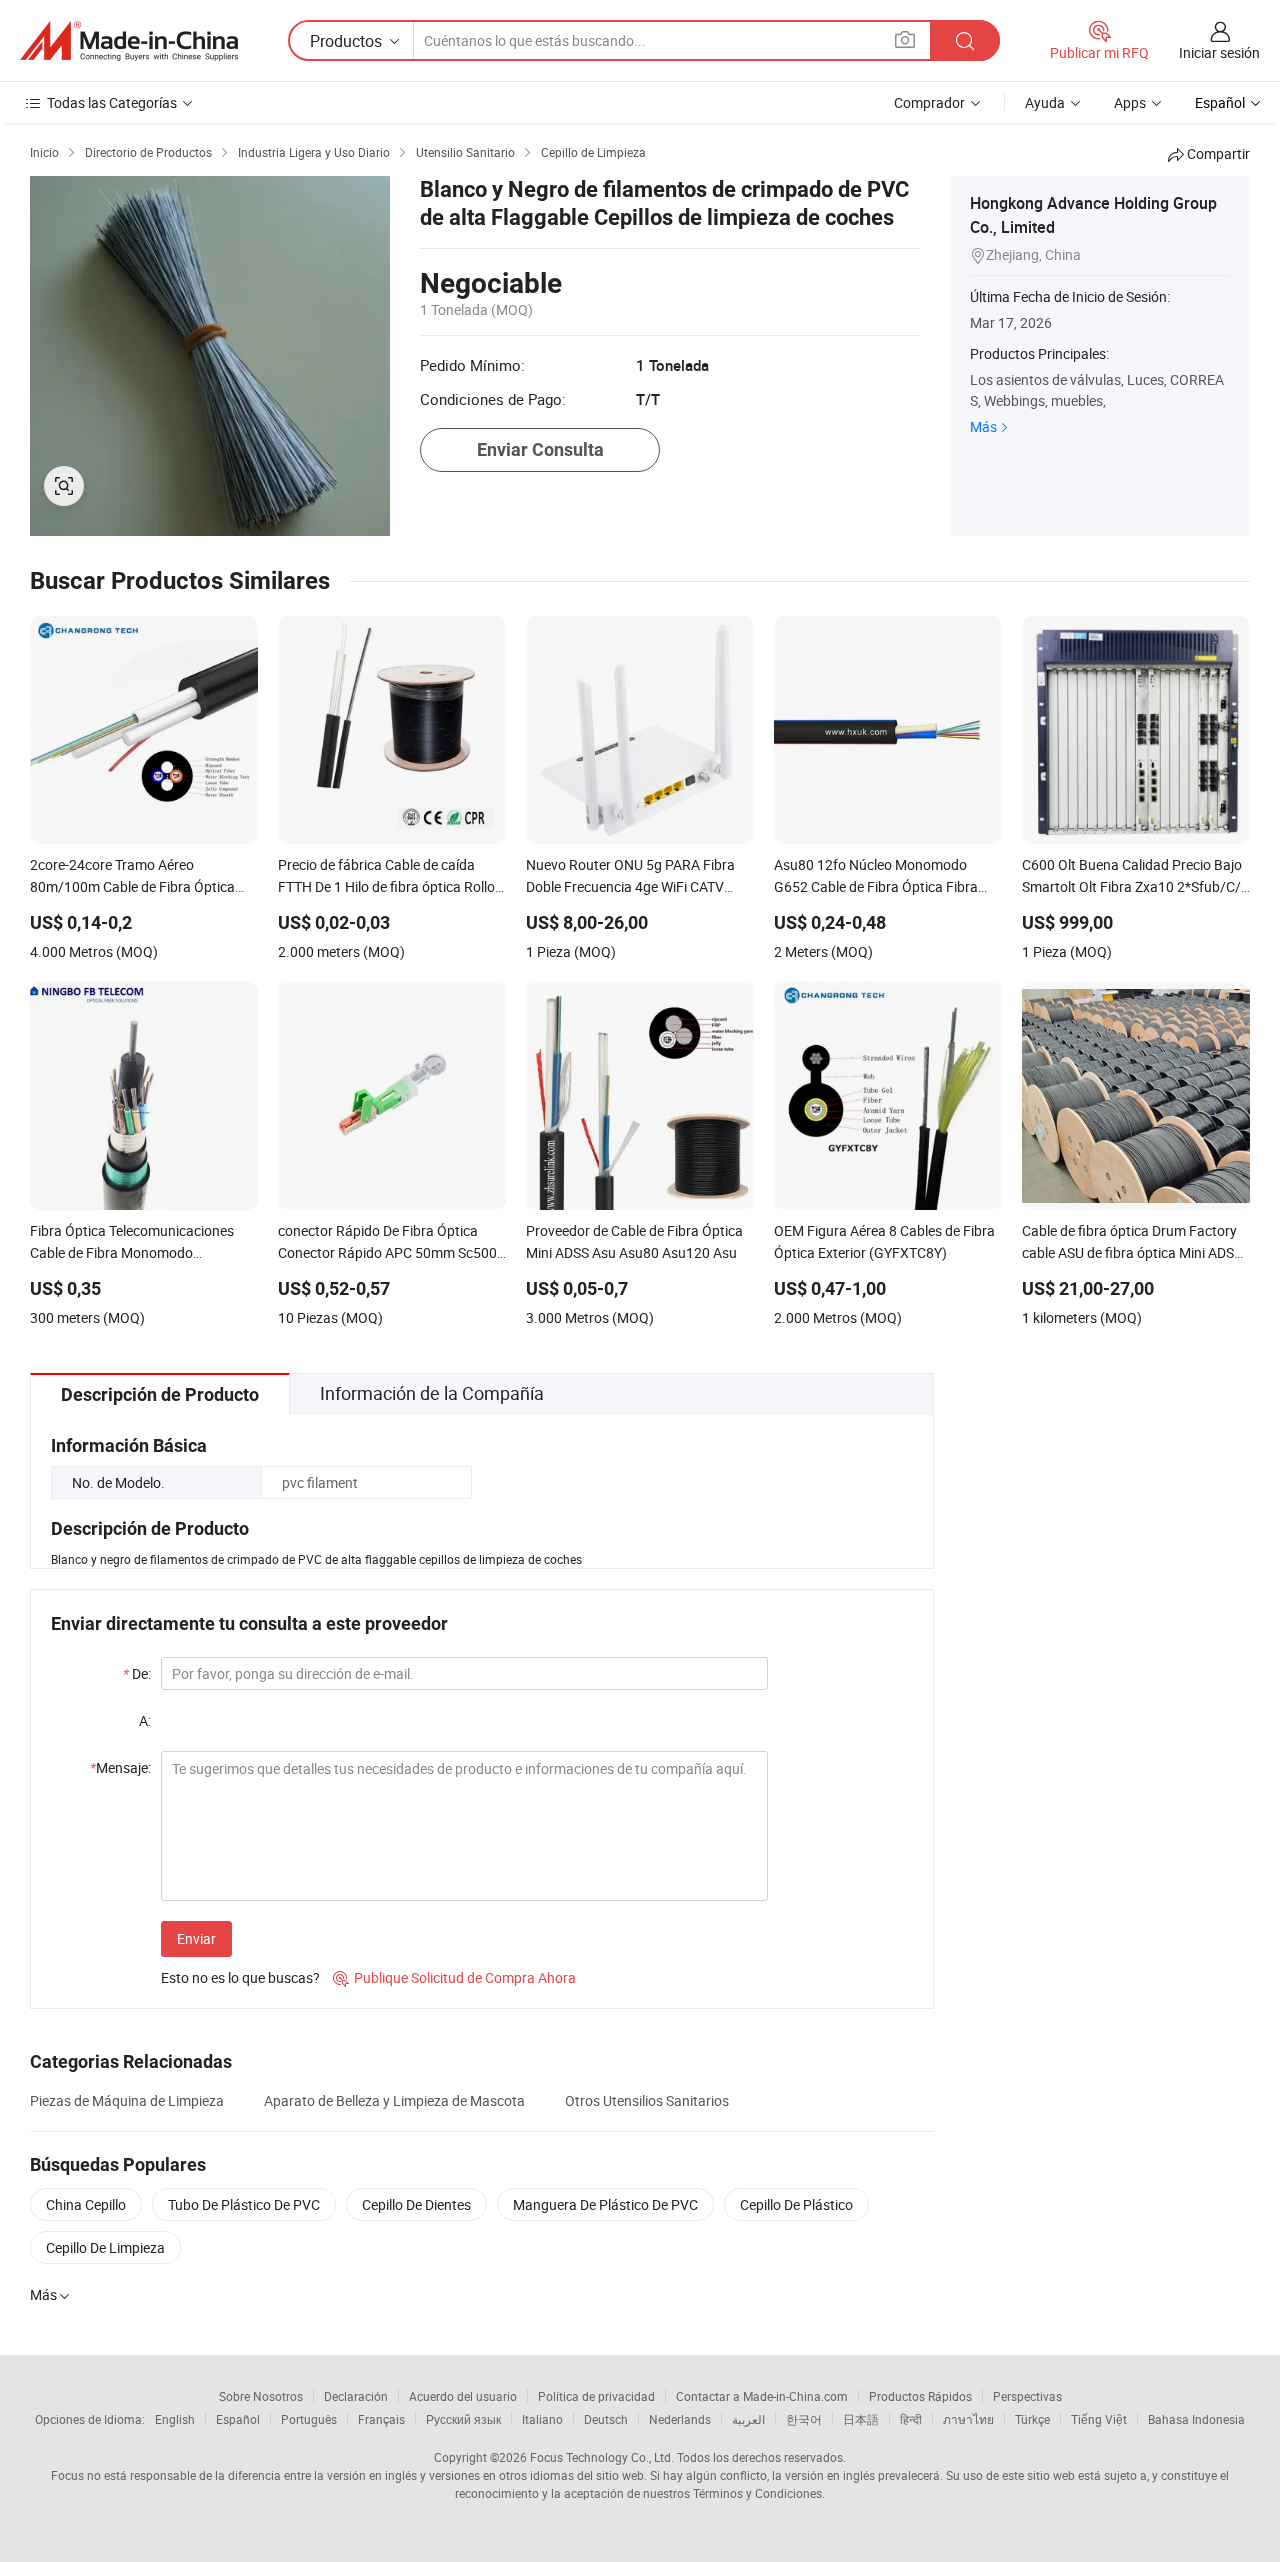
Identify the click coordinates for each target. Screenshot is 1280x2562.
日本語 (861, 2419)
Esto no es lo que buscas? (240, 1977)
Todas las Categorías (112, 102)
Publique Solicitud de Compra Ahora (454, 1977)
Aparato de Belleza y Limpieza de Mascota (394, 2100)
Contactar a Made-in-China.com (762, 2396)
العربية (748, 2419)
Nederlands (680, 2419)
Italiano (542, 2419)
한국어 (804, 2419)
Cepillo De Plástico (796, 2204)
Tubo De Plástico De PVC (244, 2204)
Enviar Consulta (540, 449)
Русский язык (463, 2419)
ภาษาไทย (968, 2419)
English (175, 2419)
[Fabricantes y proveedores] (129, 41)
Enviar (196, 1938)
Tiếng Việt (1099, 2419)
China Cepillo (86, 2204)
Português (309, 2419)
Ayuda (1045, 102)
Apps (1130, 102)
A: (145, 1720)
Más (983, 426)
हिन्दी (911, 2419)
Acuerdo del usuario (463, 2396)
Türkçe (1032, 2419)
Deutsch (606, 2419)
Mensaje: (120, 1767)
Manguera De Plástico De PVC (605, 2204)
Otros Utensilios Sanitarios (647, 2100)
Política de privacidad (596, 2396)
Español (238, 2419)
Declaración (356, 2396)
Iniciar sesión (1219, 52)
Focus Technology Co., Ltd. (602, 2457)
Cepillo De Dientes (416, 2204)
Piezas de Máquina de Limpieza (127, 2100)
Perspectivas (1027, 2396)
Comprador (929, 102)
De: (137, 1673)
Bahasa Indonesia (1196, 2419)
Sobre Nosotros (261, 2396)
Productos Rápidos (920, 2396)
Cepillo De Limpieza (105, 2247)
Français (381, 2419)
